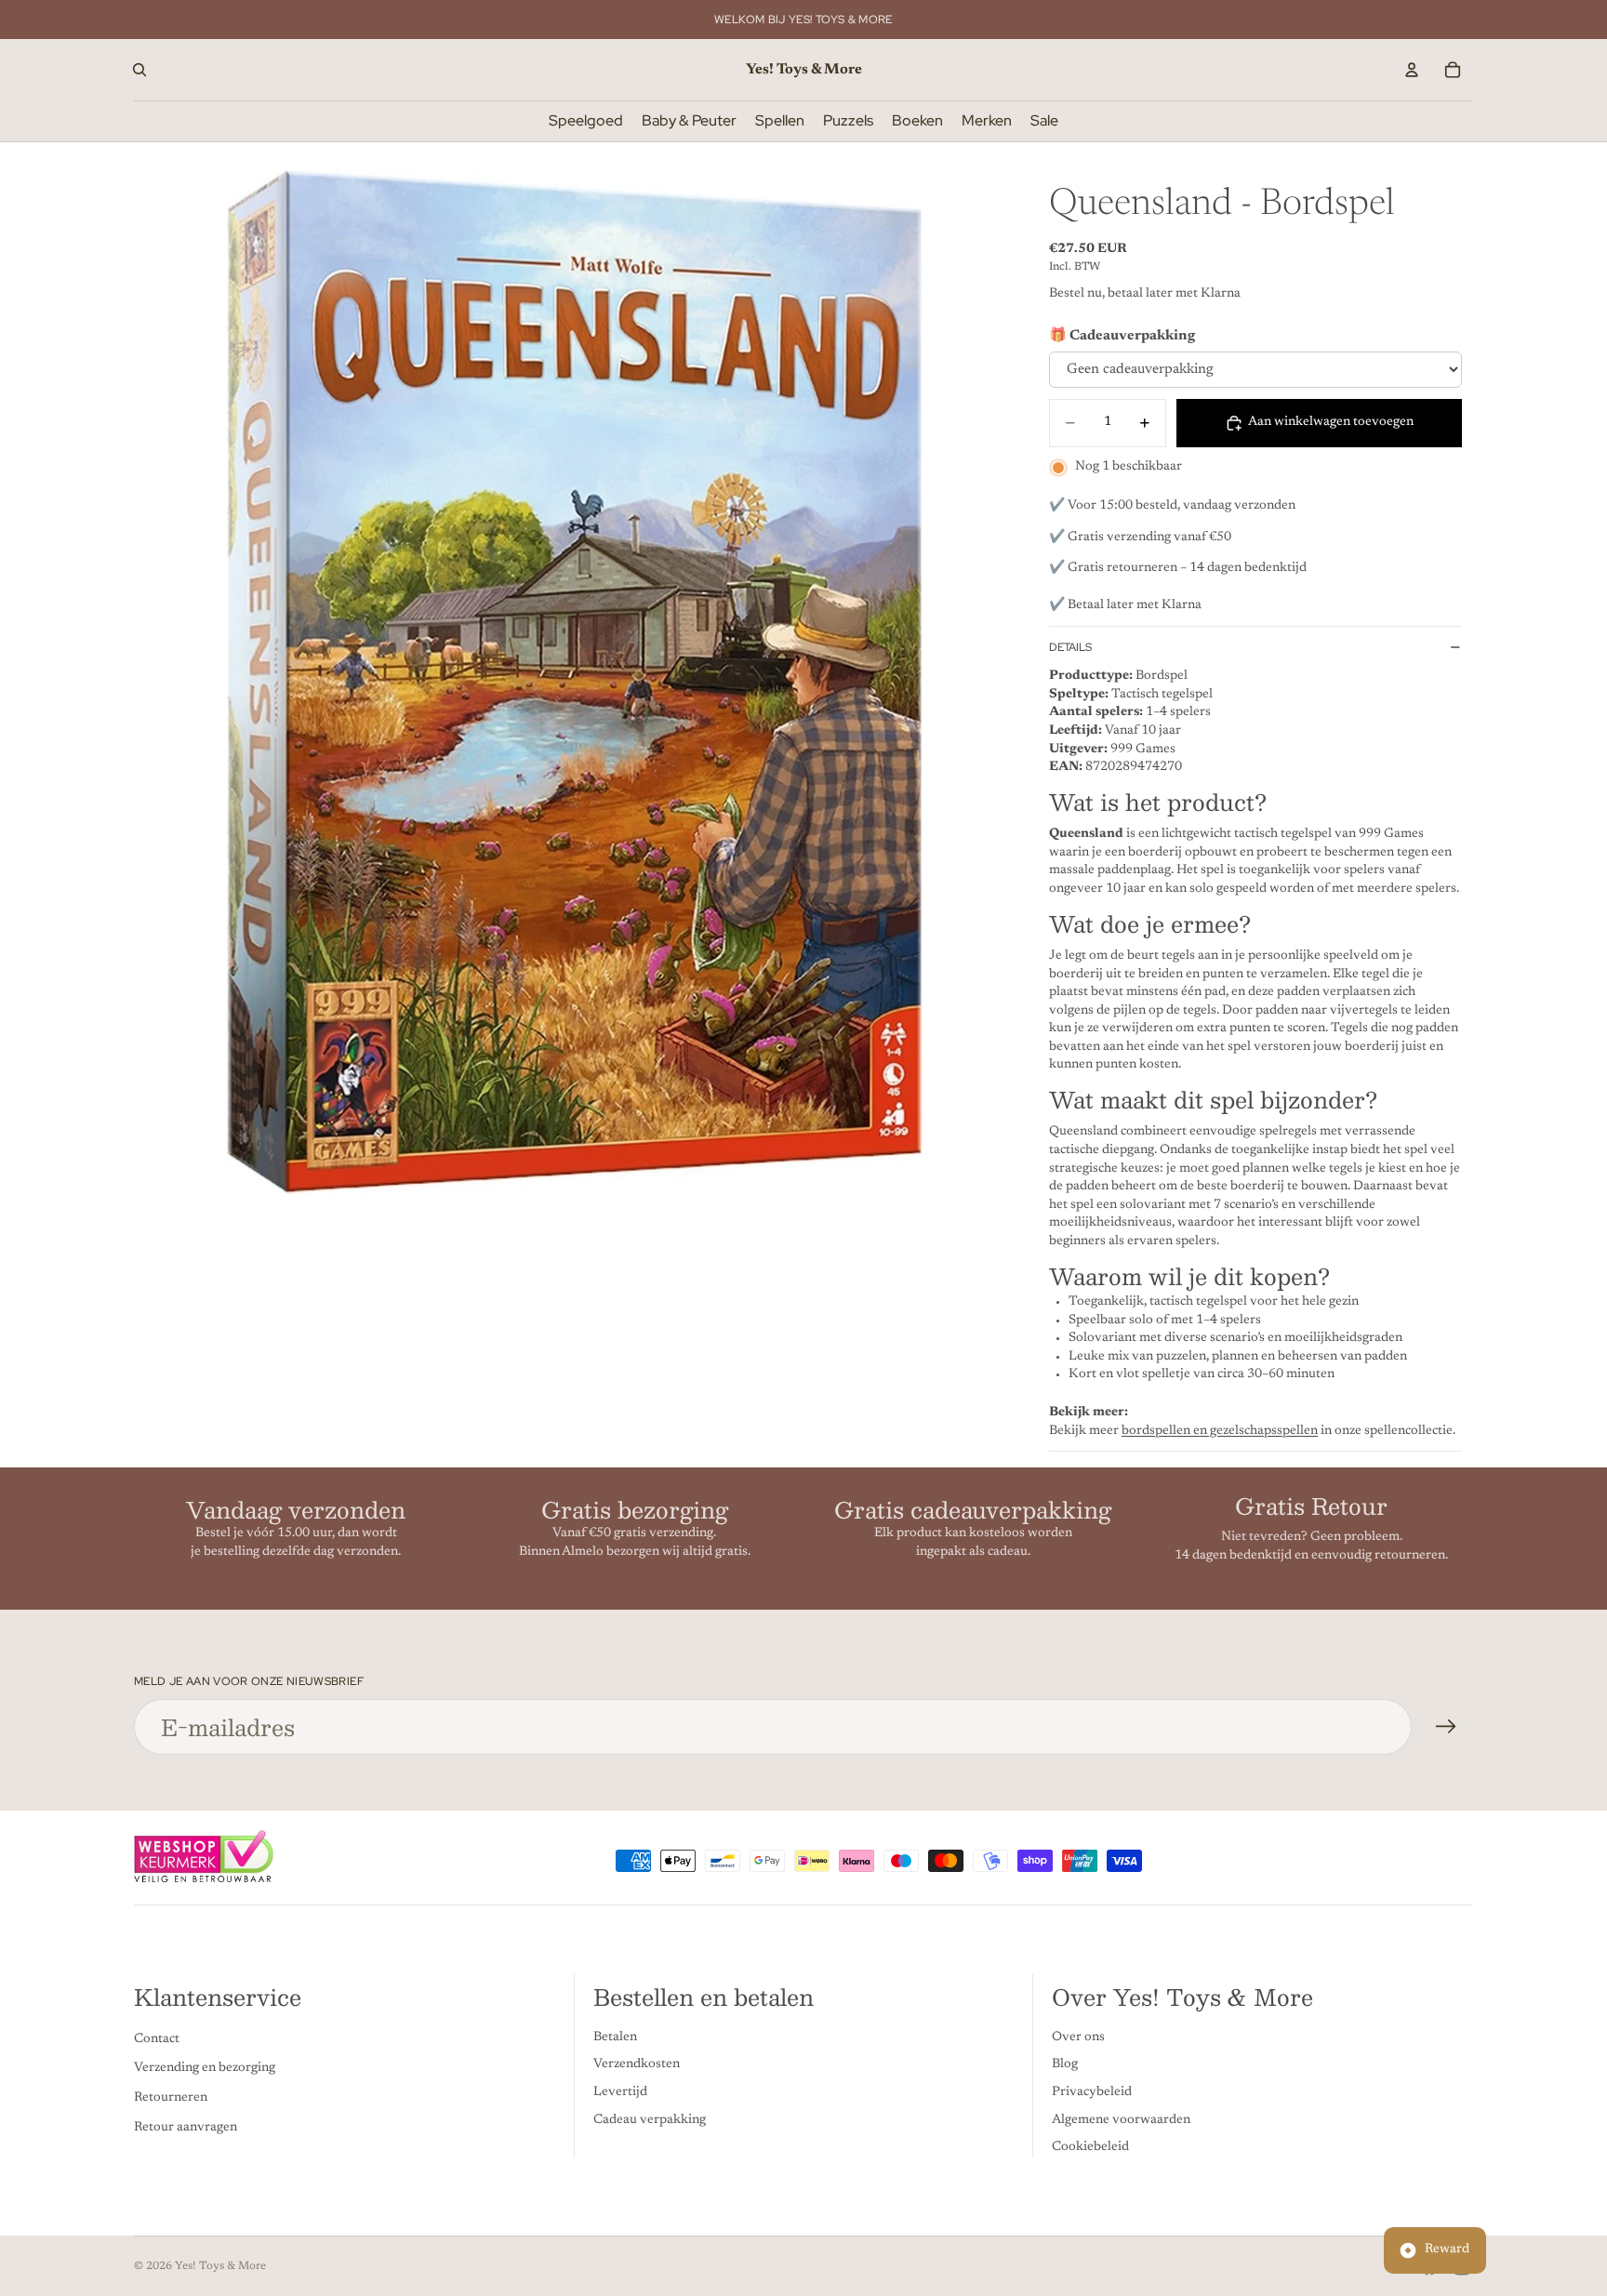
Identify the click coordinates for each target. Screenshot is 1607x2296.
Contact (157, 2039)
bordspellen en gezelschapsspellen (1220, 1431)
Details (1070, 647)
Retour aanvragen (186, 2128)
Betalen (615, 2037)
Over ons (1078, 2037)
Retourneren (171, 2098)
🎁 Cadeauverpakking (1122, 336)
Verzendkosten (637, 2065)
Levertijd (620, 2092)
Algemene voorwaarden (1121, 2120)
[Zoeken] (139, 70)
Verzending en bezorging (205, 2069)
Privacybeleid (1092, 2092)
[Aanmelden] (1446, 1727)
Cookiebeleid (1090, 2147)
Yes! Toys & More (220, 2266)
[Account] (1412, 70)
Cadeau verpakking (650, 2120)
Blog (1065, 2065)
